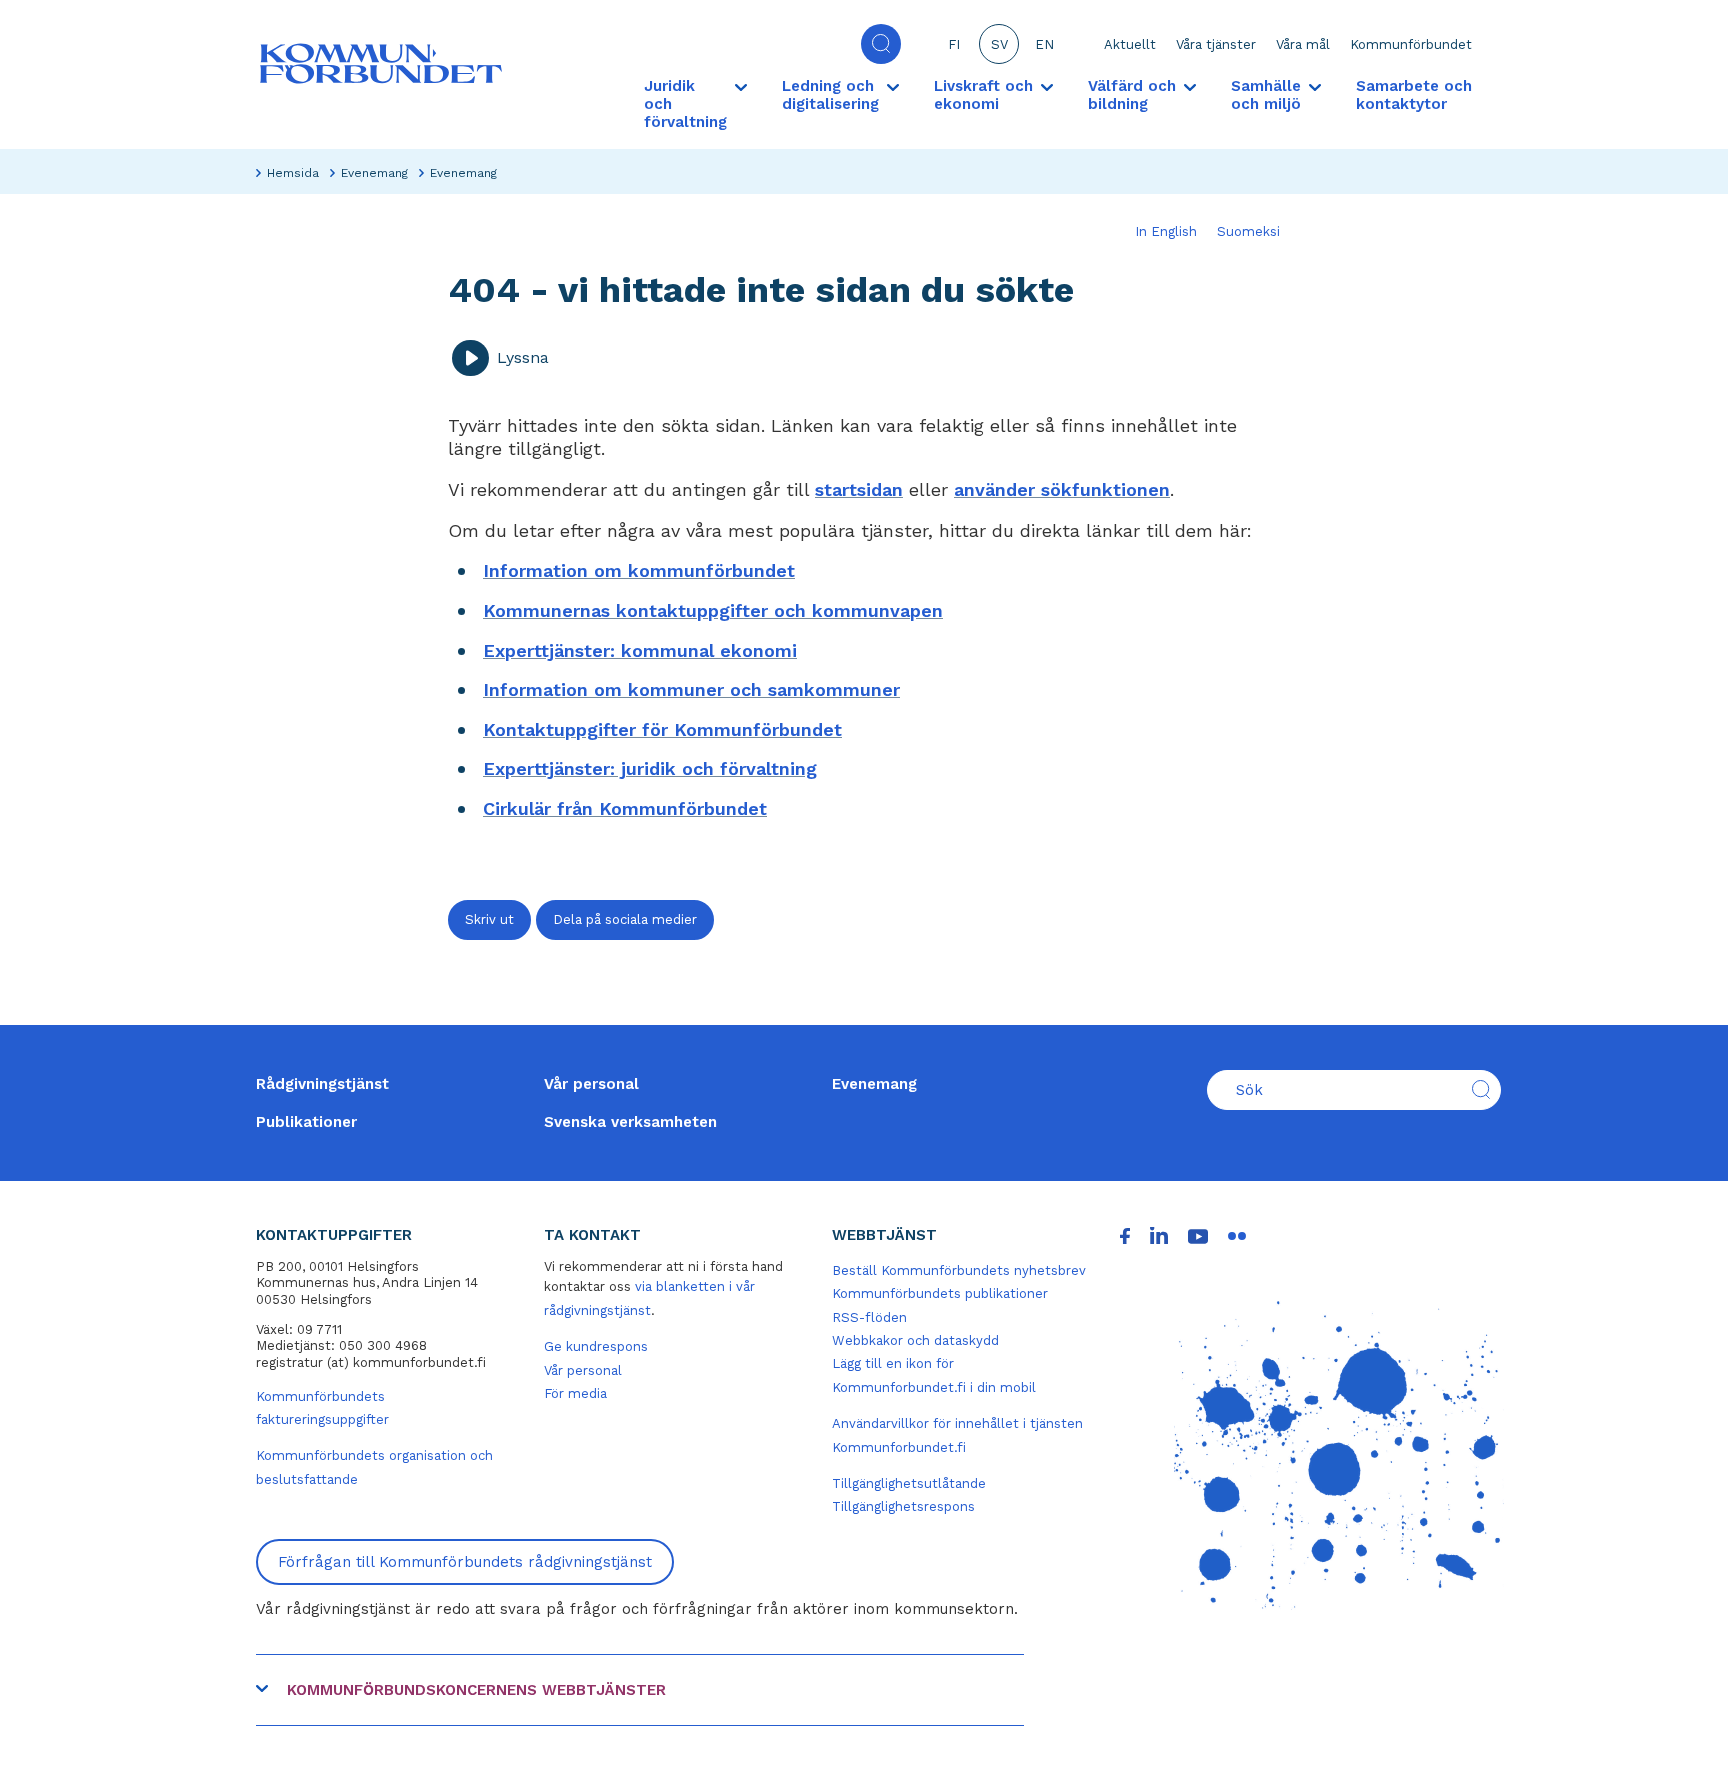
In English (1166, 231)
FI (954, 44)
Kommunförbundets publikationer (940, 1293)
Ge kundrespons (596, 1346)
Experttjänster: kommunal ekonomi (640, 650)
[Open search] (881, 44)
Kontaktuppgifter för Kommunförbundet (662, 729)
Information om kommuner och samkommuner (691, 689)
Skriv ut (489, 919)
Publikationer (306, 1122)
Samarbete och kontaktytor (1414, 95)
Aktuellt (1130, 44)
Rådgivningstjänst (322, 1084)
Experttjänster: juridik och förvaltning (650, 768)
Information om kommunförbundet (639, 570)
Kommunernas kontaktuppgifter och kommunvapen (713, 610)
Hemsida (293, 173)
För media (575, 1393)
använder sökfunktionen (1062, 489)
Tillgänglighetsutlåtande (909, 1483)
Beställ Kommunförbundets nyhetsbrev (959, 1270)
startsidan (859, 489)
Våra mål (1303, 44)
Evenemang (374, 173)
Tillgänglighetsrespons (903, 1506)
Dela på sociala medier (625, 919)
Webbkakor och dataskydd (915, 1340)
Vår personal (591, 1084)
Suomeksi (1248, 231)
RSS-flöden (869, 1317)
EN (1044, 44)
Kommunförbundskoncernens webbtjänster (476, 1690)
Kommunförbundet (1411, 44)
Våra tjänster (1216, 44)
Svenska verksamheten (630, 1122)
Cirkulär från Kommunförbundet (625, 808)
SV (999, 44)
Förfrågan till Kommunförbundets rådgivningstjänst (465, 1562)
